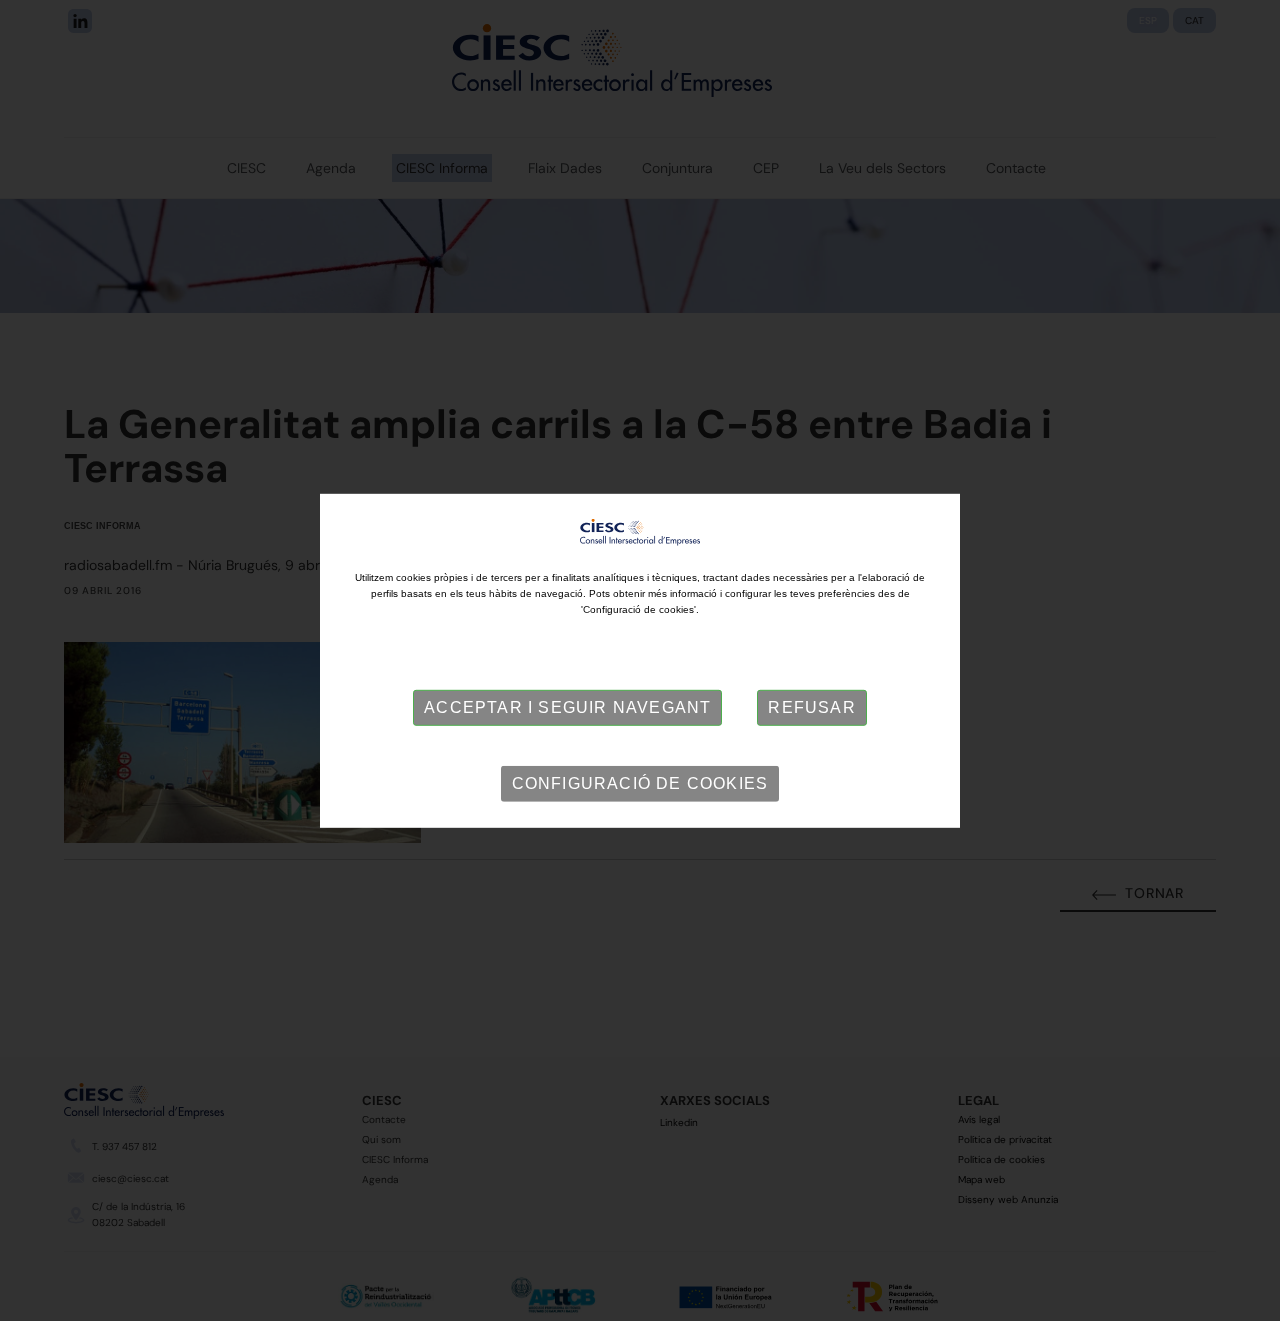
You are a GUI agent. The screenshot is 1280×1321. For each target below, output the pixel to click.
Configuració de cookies (640, 783)
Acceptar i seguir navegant (567, 707)
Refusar (811, 707)
